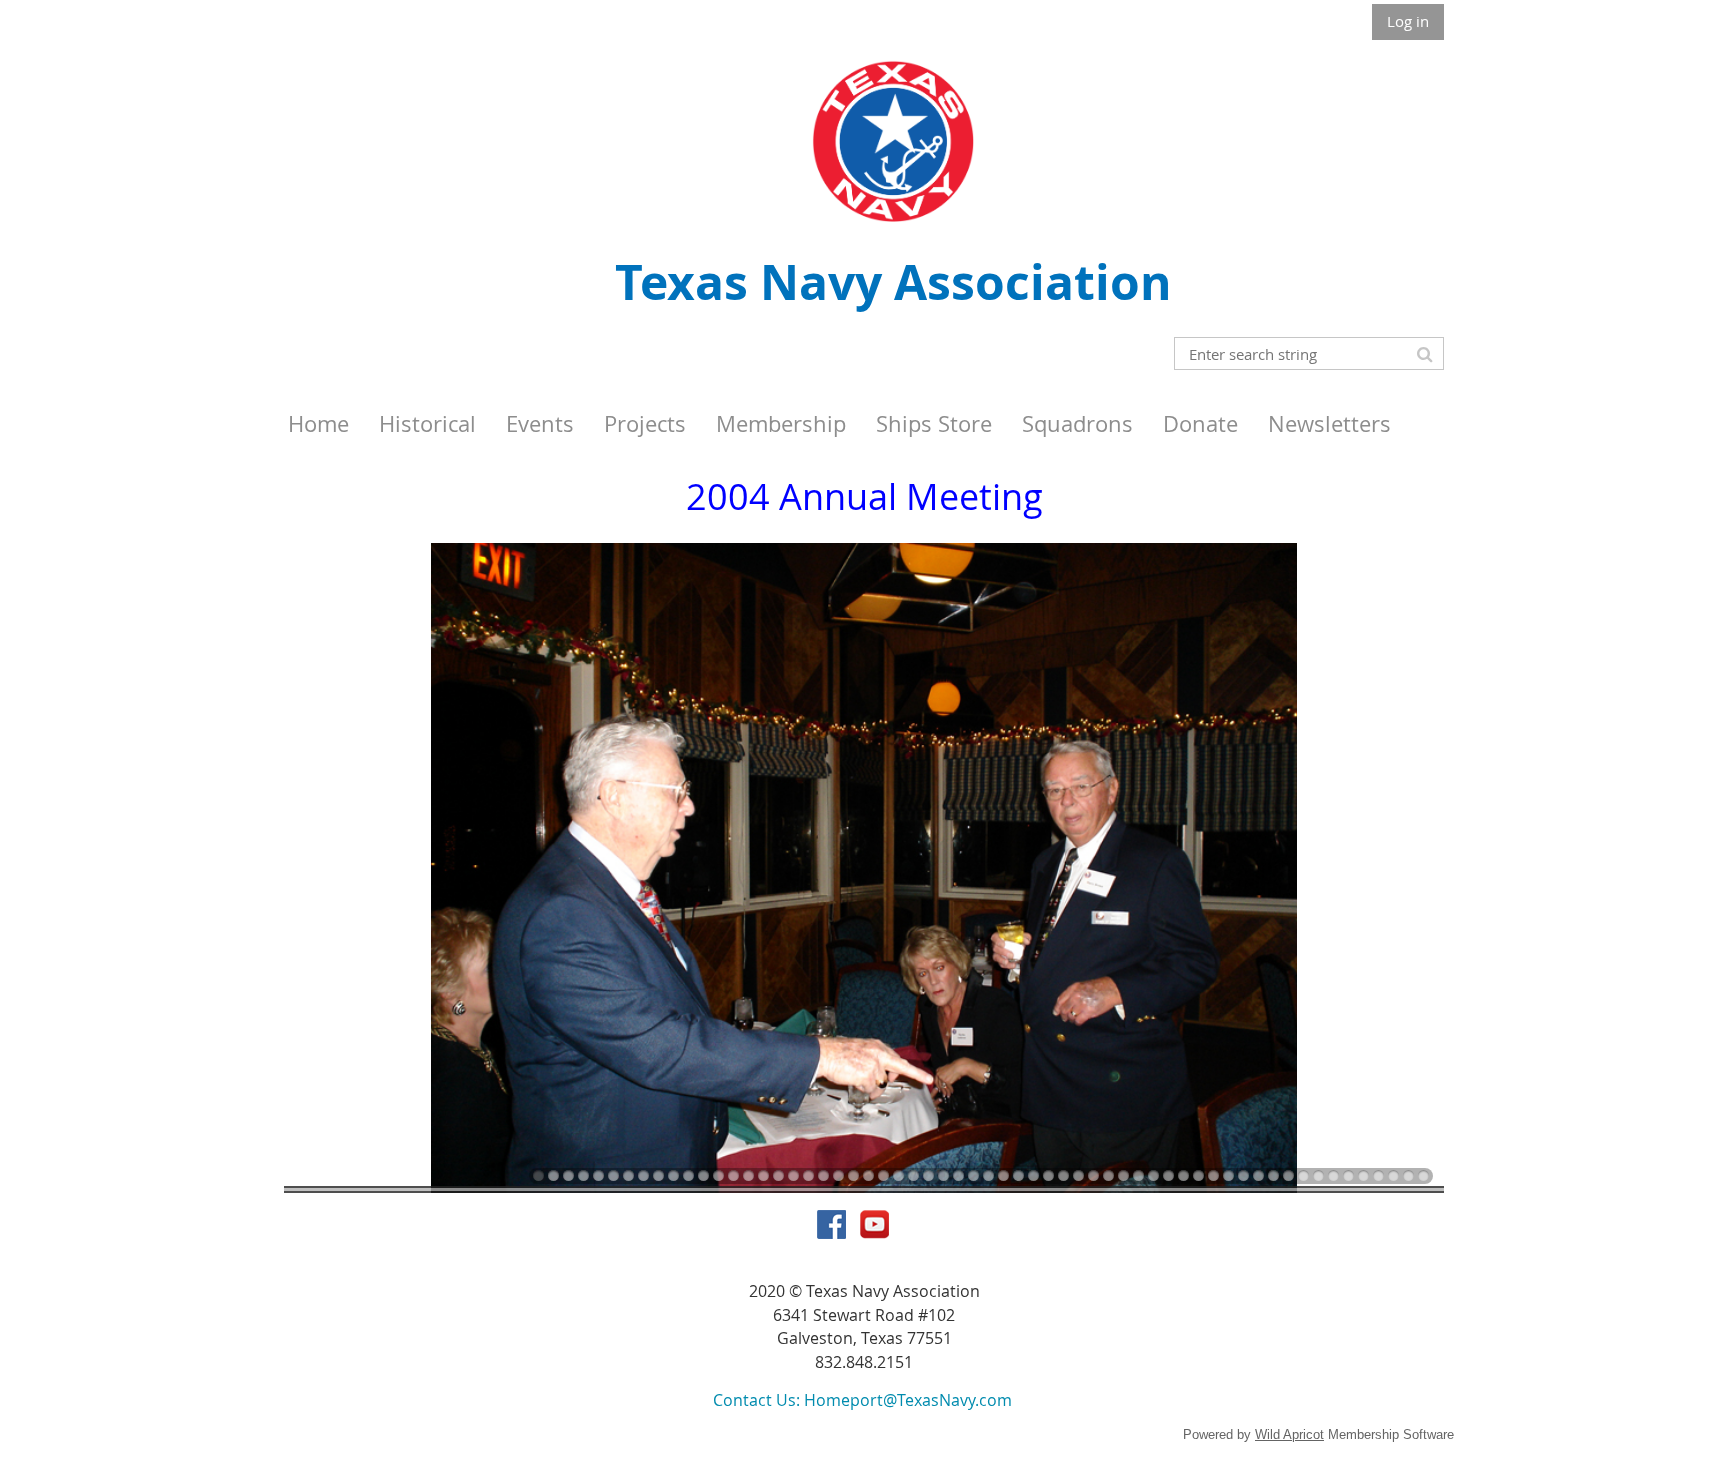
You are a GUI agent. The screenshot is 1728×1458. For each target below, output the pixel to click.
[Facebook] (831, 1224)
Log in (1408, 21)
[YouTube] (874, 1224)
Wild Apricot (1289, 1434)
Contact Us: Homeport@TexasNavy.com (862, 1400)
